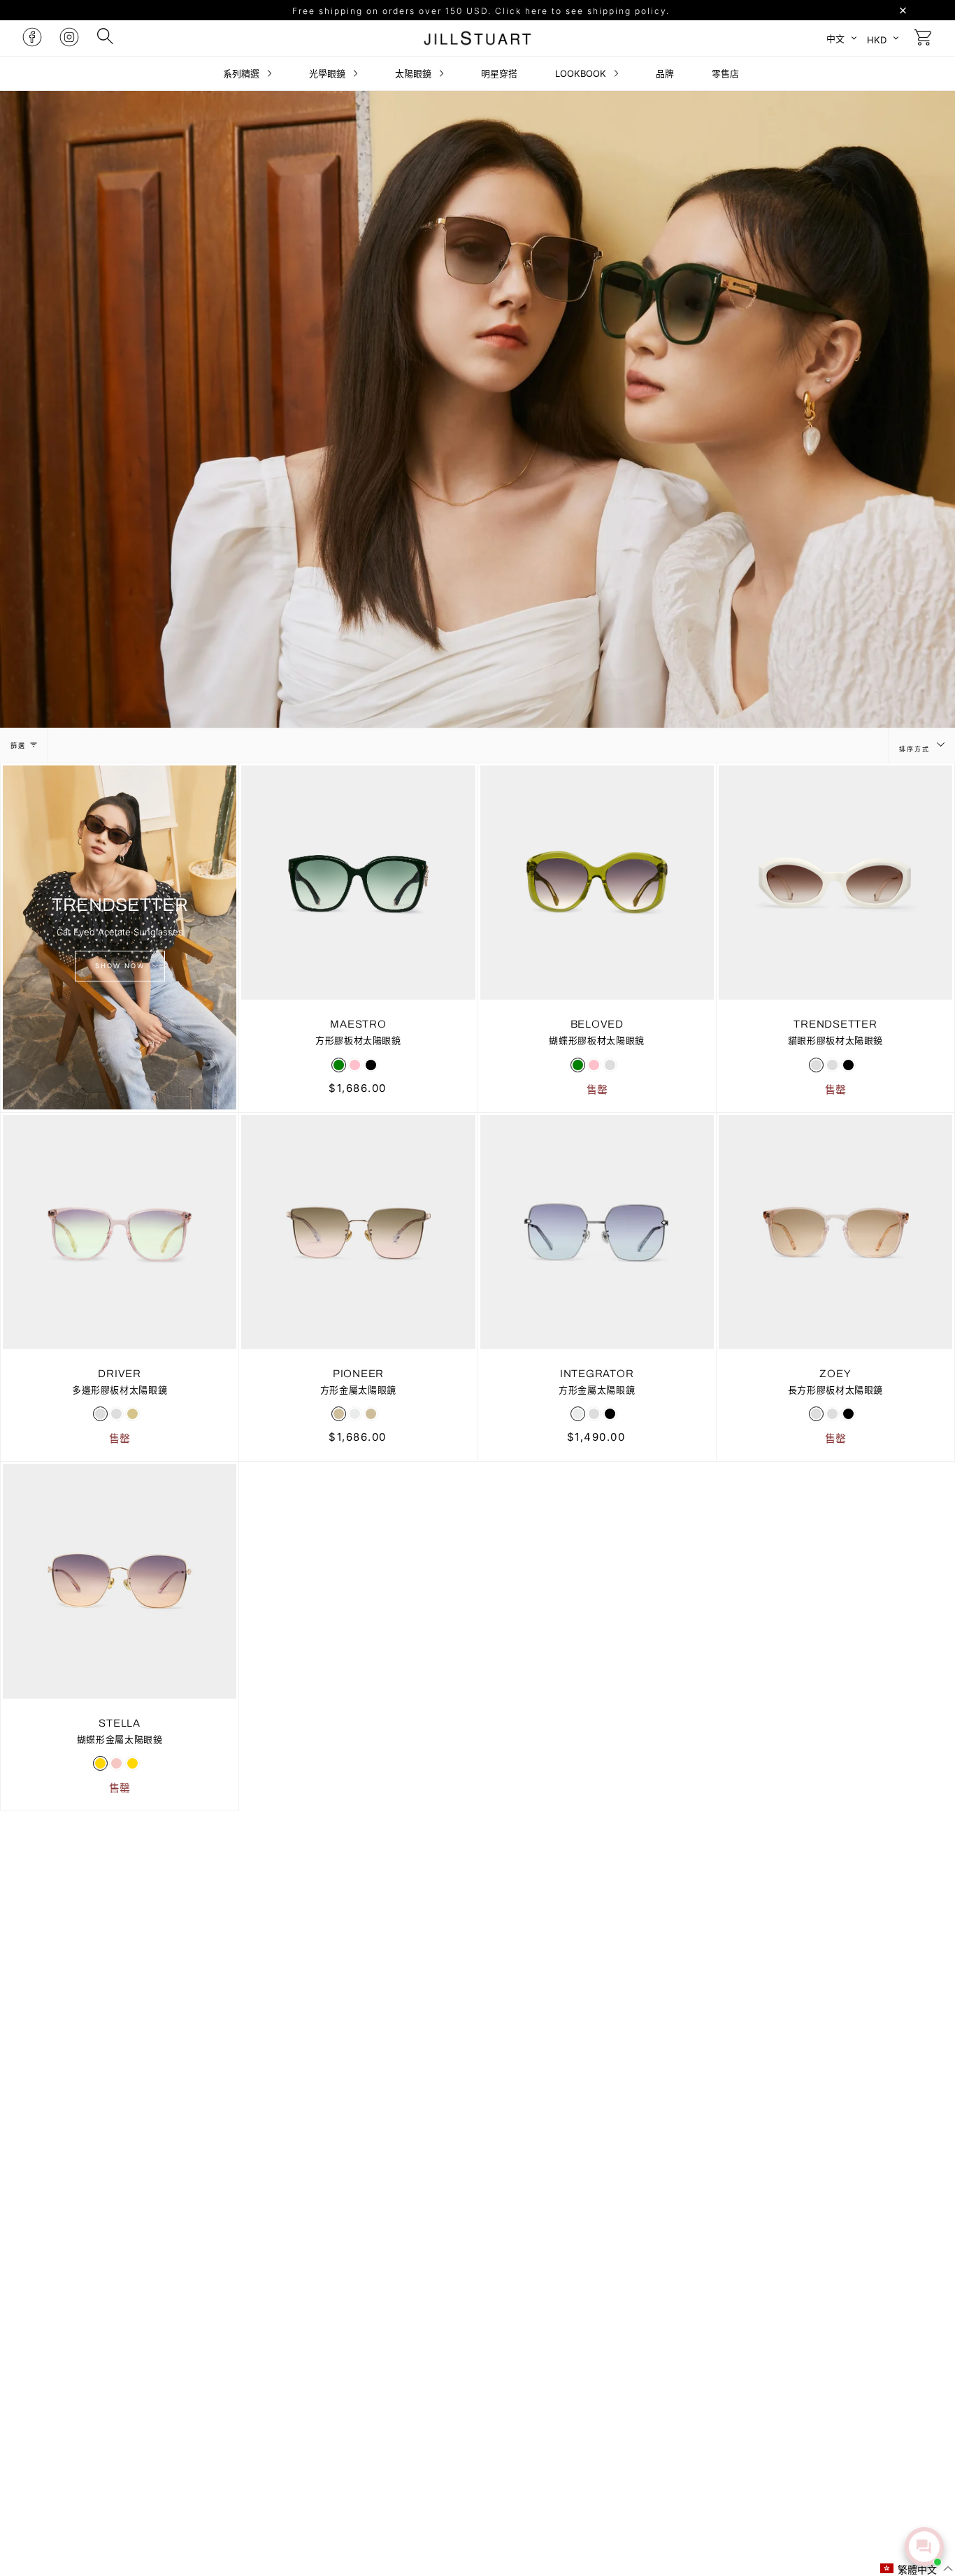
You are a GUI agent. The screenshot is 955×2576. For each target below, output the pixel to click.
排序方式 (916, 749)
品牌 (665, 73)
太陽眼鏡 (415, 73)
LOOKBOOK (582, 73)
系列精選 (243, 73)
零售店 (725, 73)
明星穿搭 (499, 73)
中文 (835, 38)
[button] (917, 2569)
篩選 (18, 746)
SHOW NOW (120, 966)
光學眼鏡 (329, 73)
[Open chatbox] (924, 2547)
